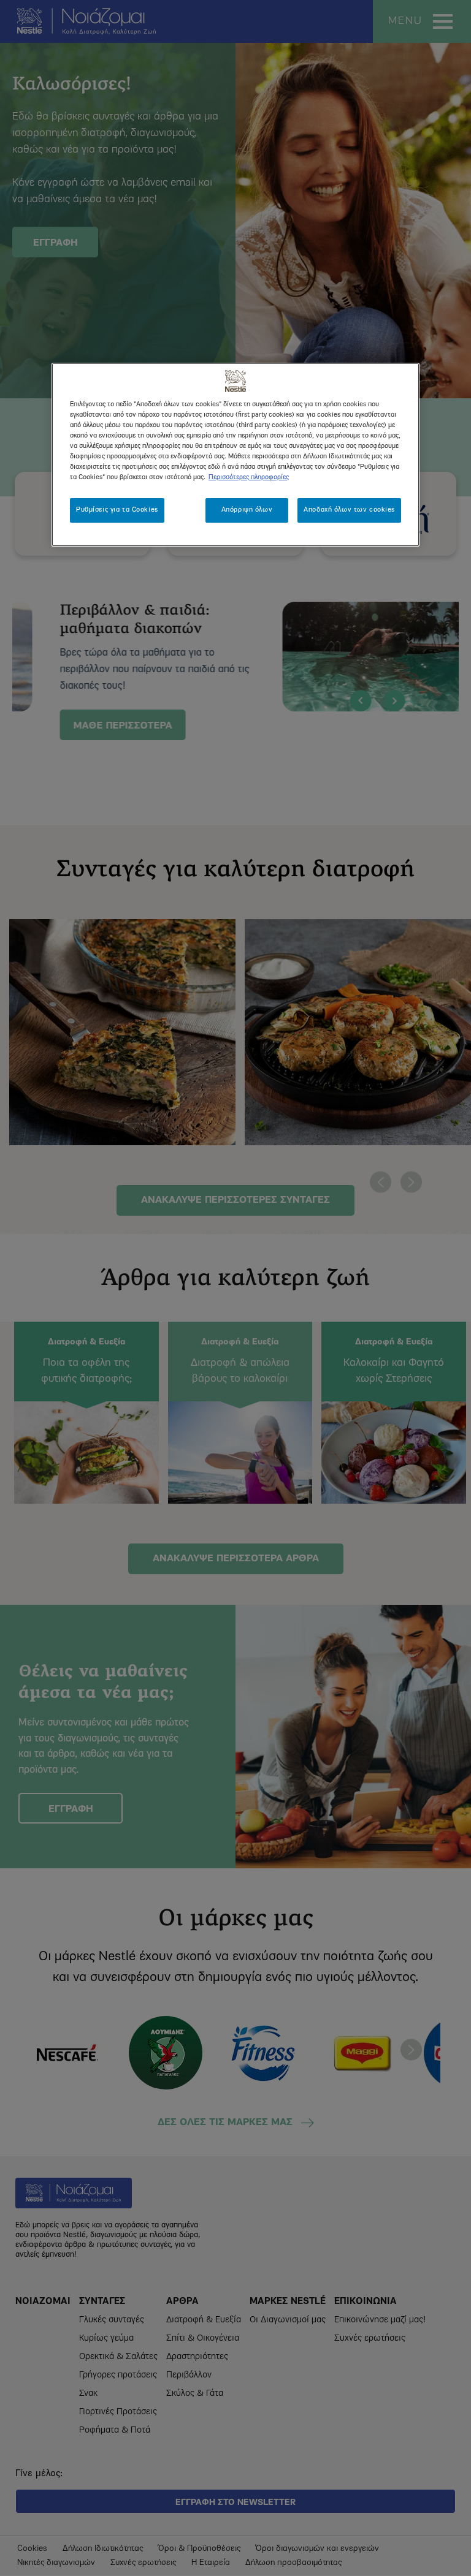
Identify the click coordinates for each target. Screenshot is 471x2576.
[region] (235, 455)
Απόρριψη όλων (247, 510)
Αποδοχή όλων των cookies (349, 510)
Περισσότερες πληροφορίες (249, 477)
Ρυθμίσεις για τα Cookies (117, 510)
